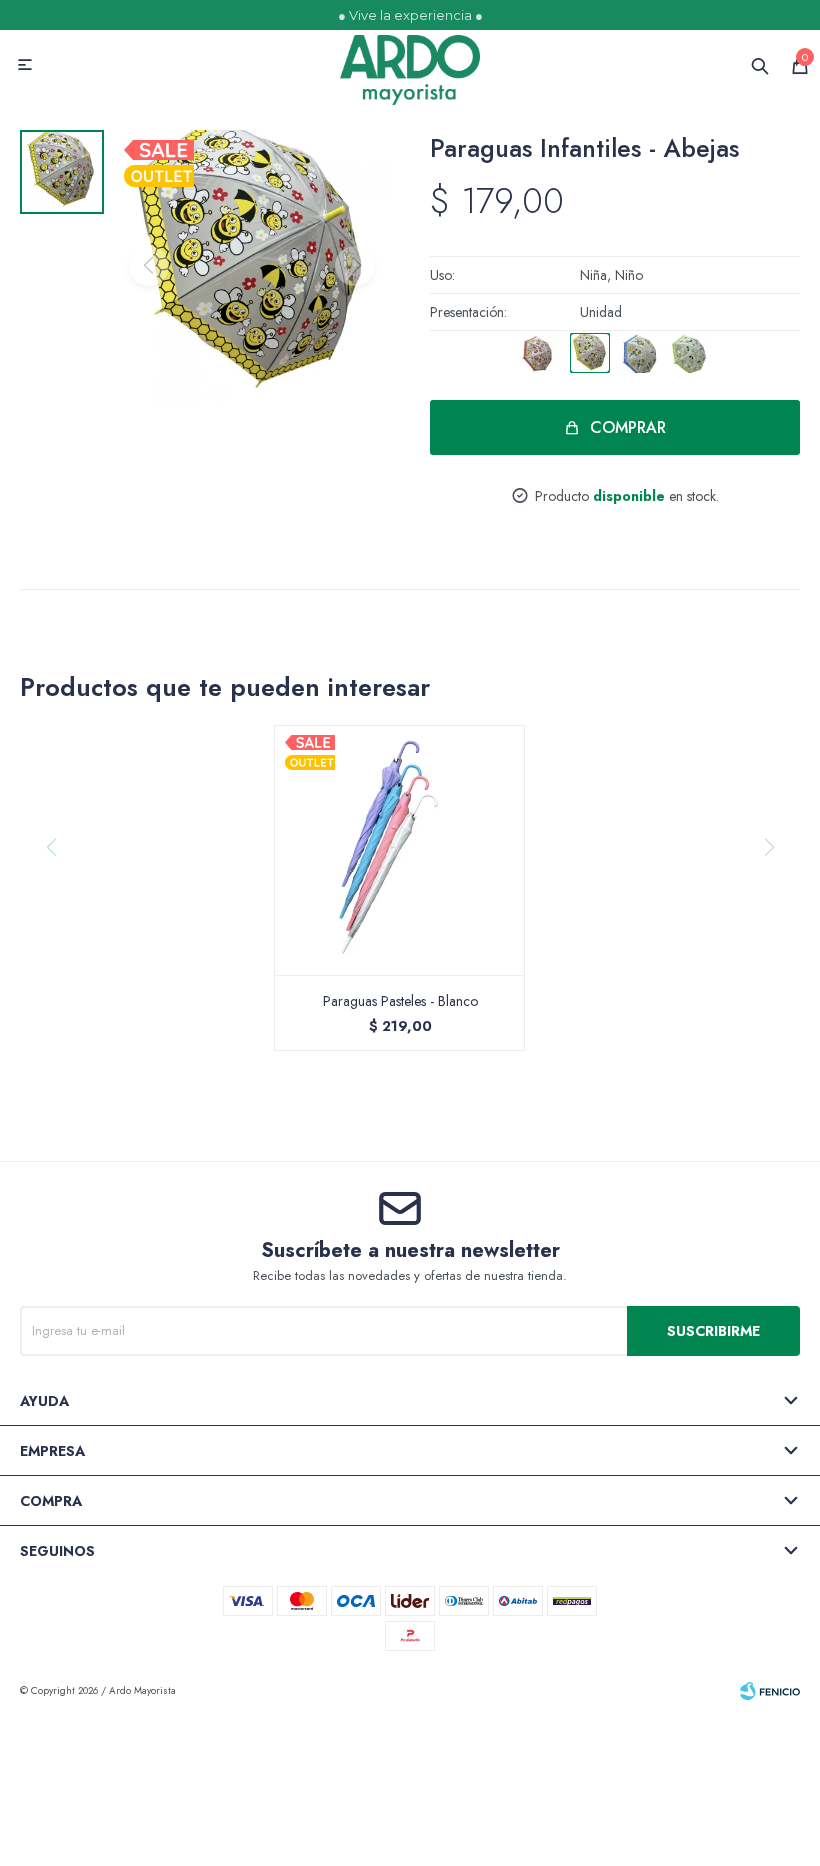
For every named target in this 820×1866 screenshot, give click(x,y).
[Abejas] (590, 353)
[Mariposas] (540, 353)
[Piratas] (640, 353)
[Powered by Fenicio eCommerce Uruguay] (770, 1691)
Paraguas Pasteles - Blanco (400, 1001)
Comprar (628, 427)
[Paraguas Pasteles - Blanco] (400, 850)
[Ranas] (690, 353)
